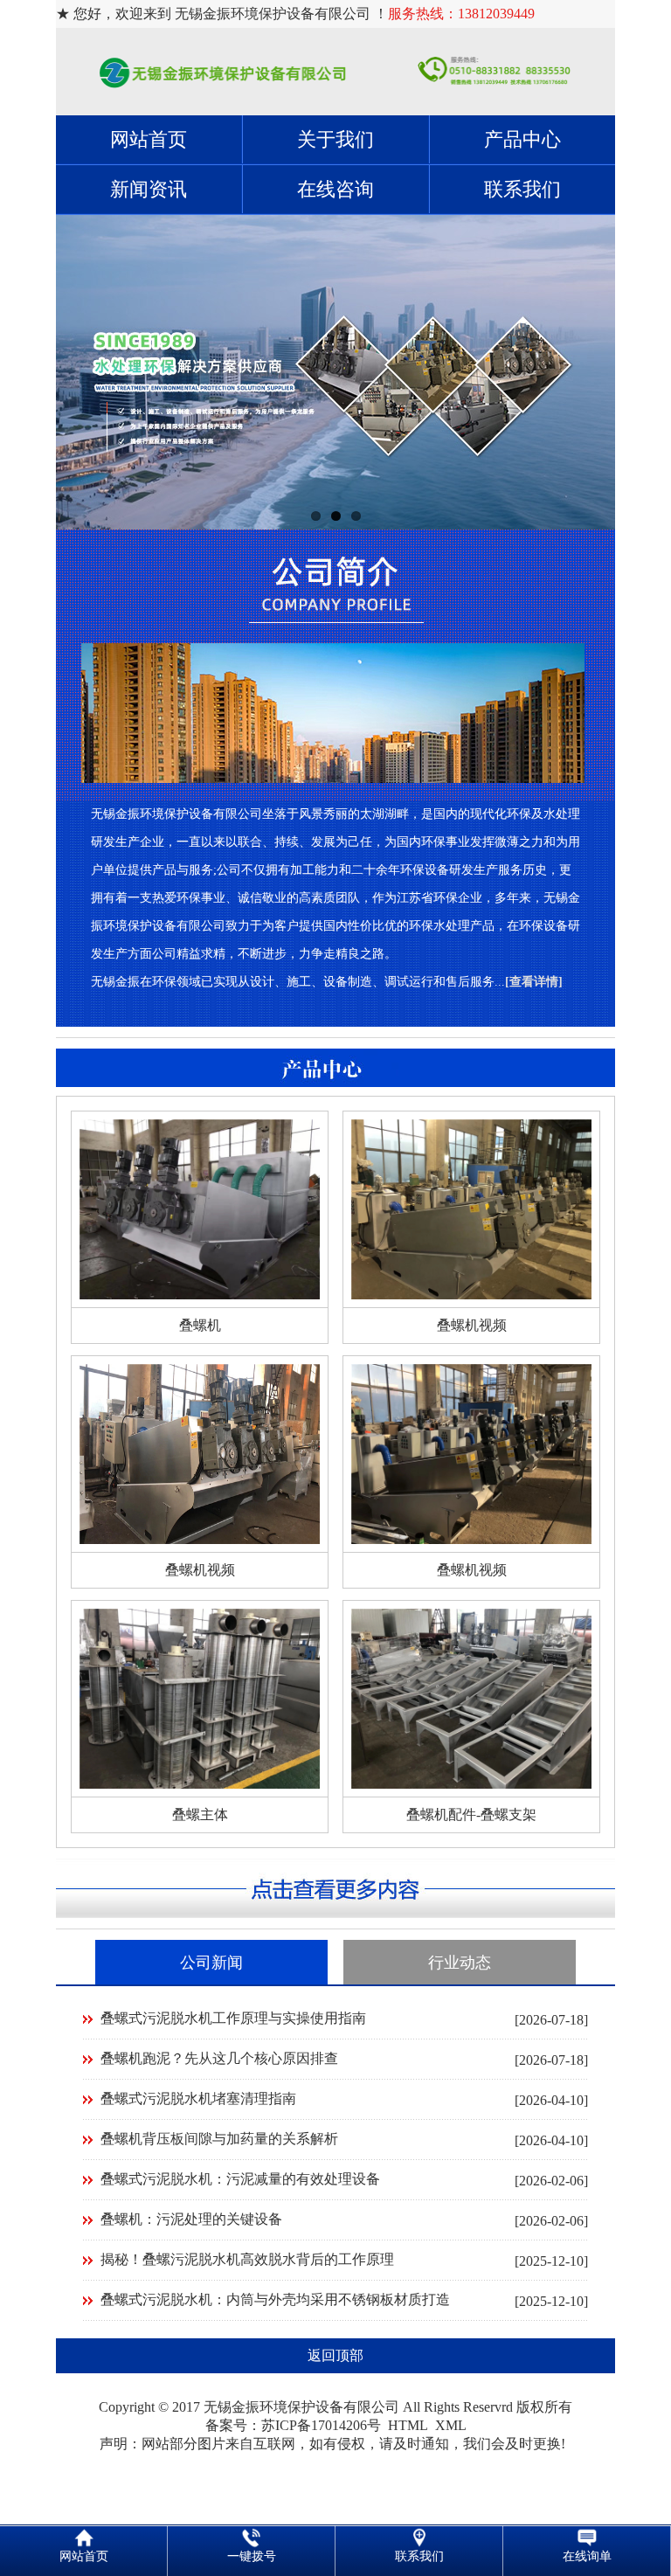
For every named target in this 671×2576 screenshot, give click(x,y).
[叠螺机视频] (471, 1295)
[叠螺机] (200, 1295)
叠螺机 (200, 1325)
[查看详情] (534, 982)
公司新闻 (211, 1963)
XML (451, 2425)
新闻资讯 (149, 189)
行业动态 (460, 1963)
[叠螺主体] (200, 1784)
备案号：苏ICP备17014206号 (293, 2425)
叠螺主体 (200, 1814)
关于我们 (335, 139)
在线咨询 (335, 189)
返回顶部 (335, 2355)
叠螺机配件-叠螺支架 (471, 1814)
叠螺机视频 (472, 1325)
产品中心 (522, 139)
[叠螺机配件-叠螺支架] (471, 1784)
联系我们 (522, 189)
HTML (408, 2425)
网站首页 (149, 139)
